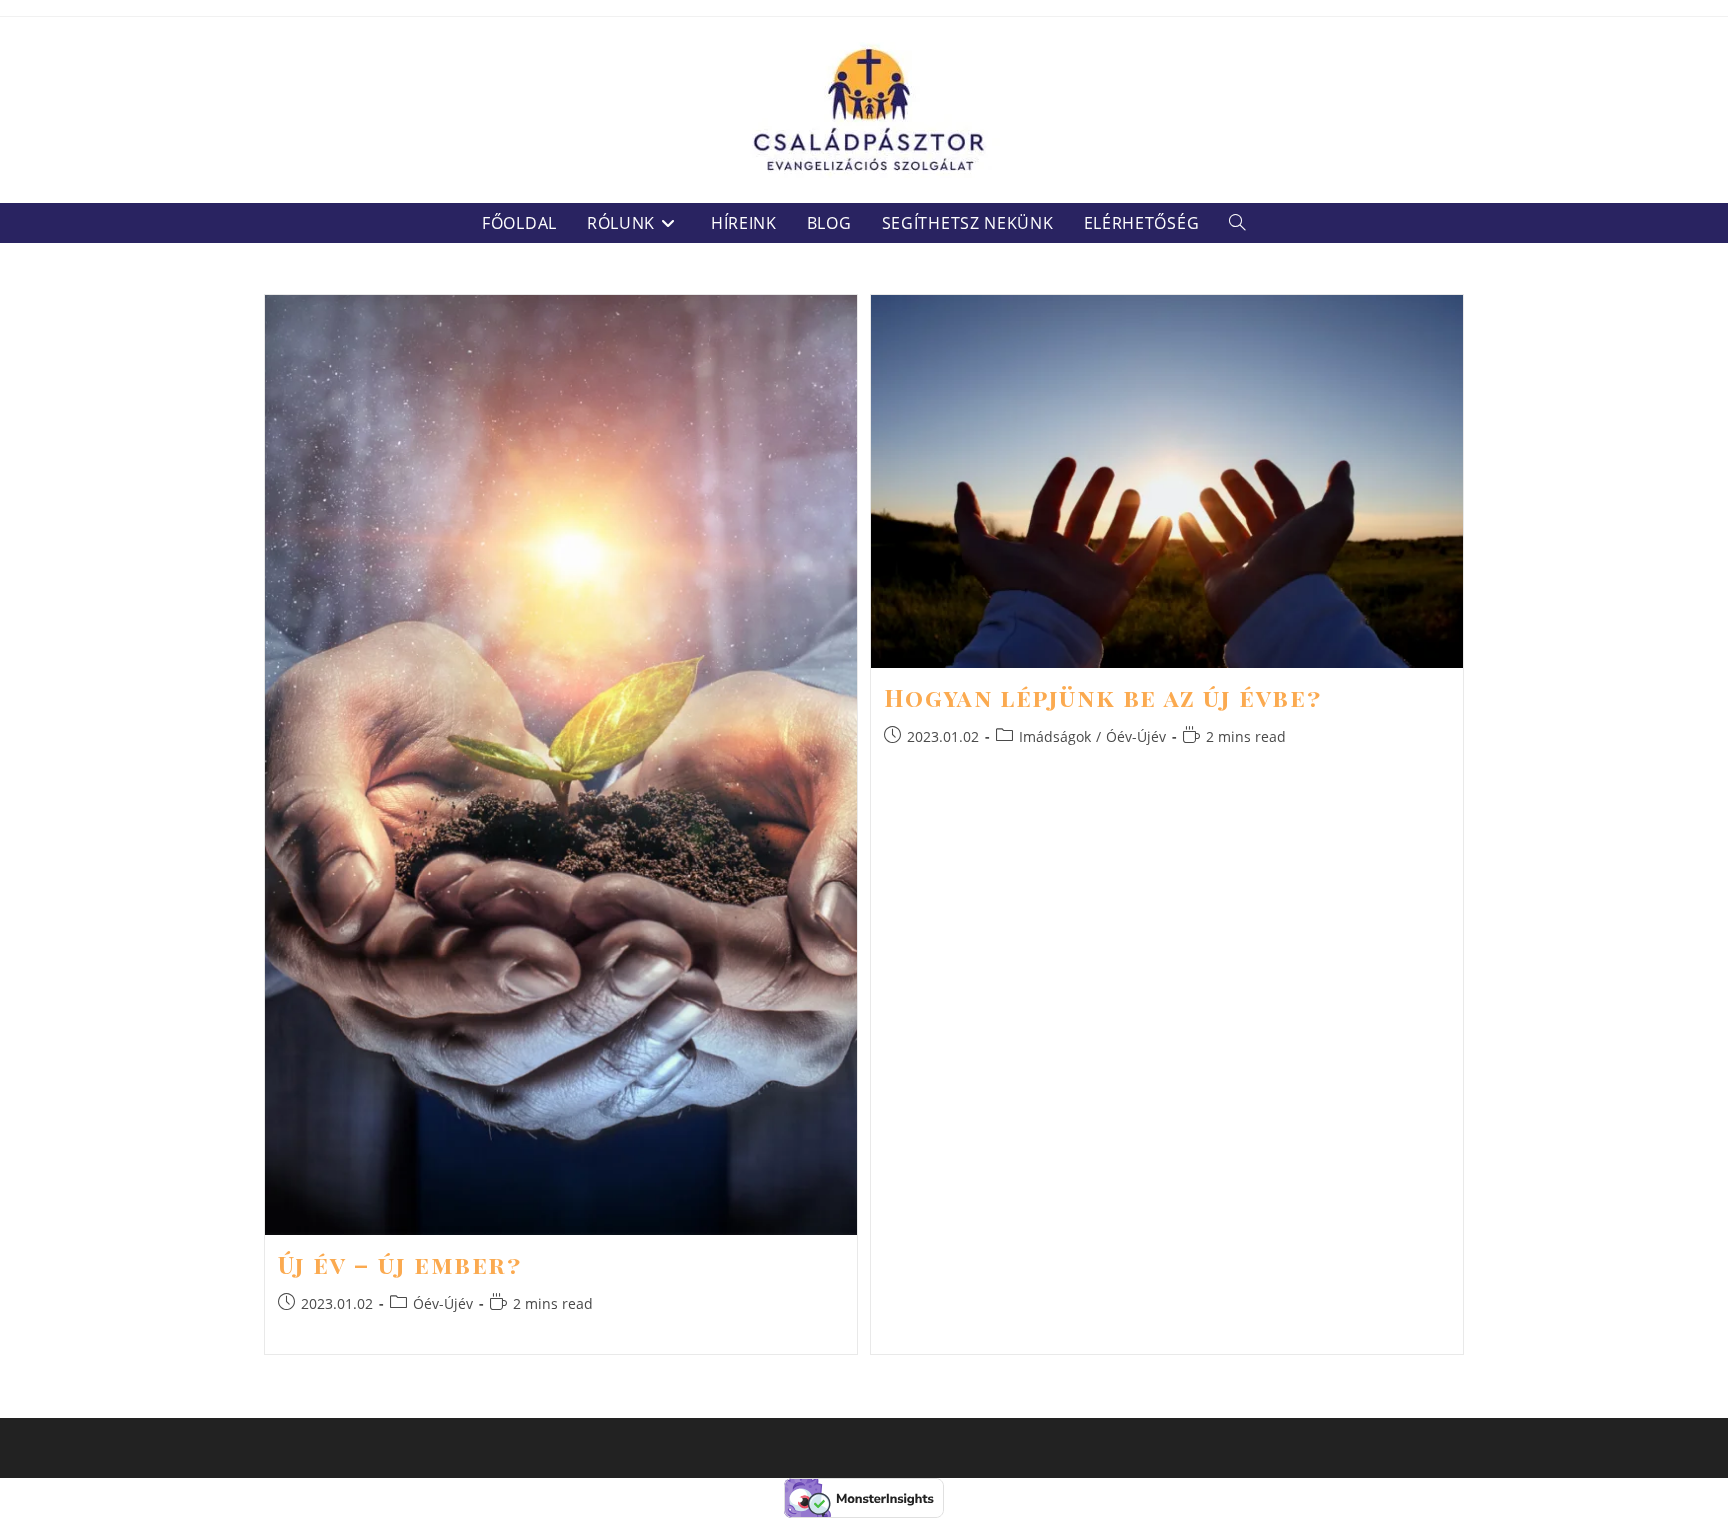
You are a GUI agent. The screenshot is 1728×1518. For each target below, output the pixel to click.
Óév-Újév (443, 1303)
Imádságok (1055, 736)
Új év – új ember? (400, 1264)
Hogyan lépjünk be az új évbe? (1102, 697)
